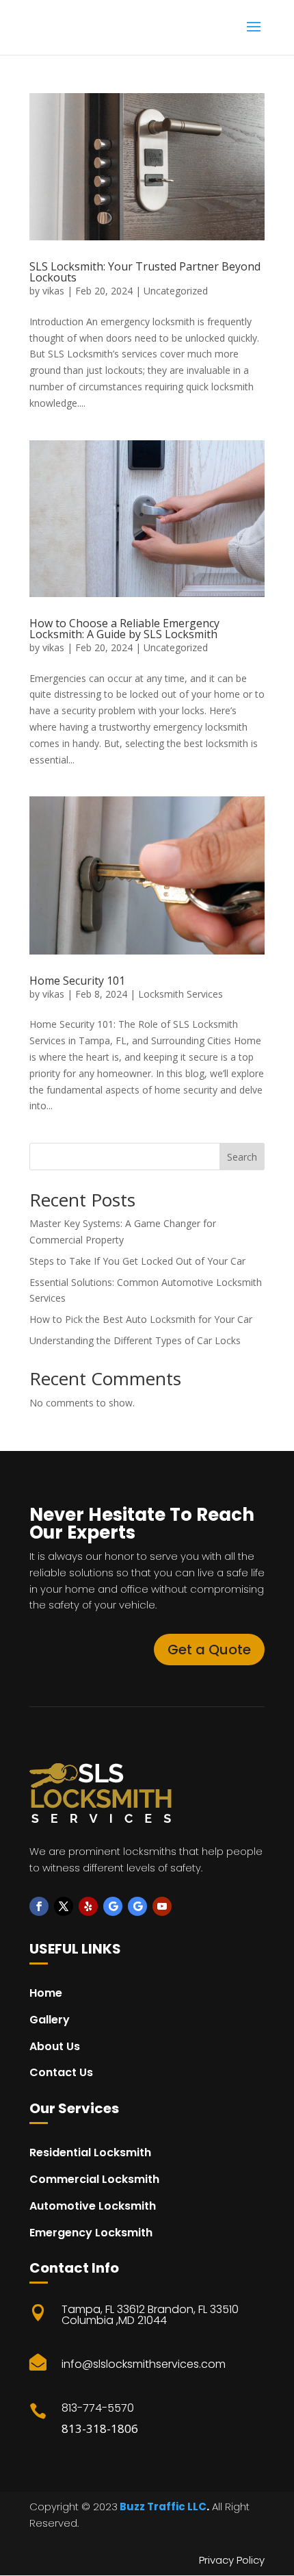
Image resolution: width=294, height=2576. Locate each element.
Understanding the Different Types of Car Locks (135, 1340)
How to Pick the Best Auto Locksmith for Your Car (141, 1319)
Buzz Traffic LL (158, 2506)
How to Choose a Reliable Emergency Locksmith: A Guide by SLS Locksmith (124, 629)
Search (242, 1157)
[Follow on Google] (113, 1906)
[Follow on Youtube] (162, 1906)
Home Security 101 (77, 981)
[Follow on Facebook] (39, 1906)
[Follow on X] (64, 1906)
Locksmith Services (181, 994)
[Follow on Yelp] (88, 1906)
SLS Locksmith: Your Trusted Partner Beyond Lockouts (145, 272)
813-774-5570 (98, 2408)
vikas (53, 291)
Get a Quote (209, 1650)
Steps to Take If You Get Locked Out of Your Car (137, 1261)
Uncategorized (176, 291)
